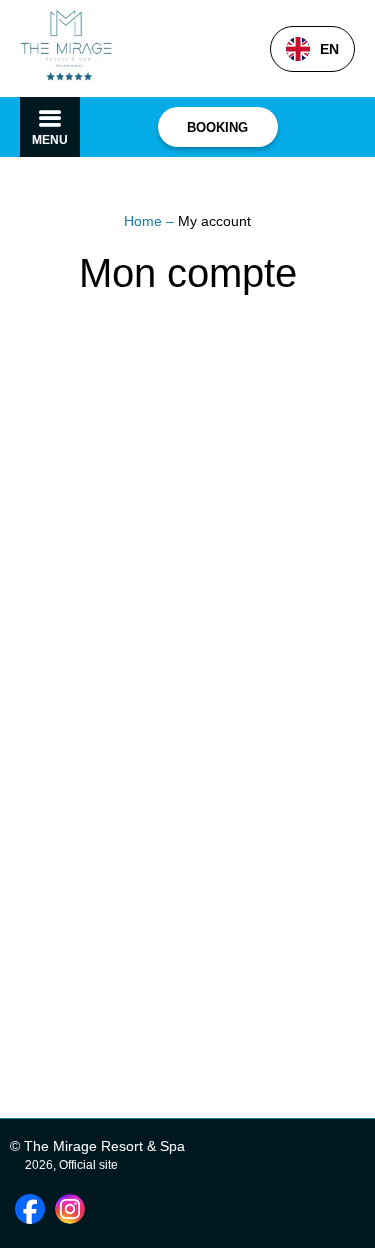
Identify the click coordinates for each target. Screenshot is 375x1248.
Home (145, 221)
